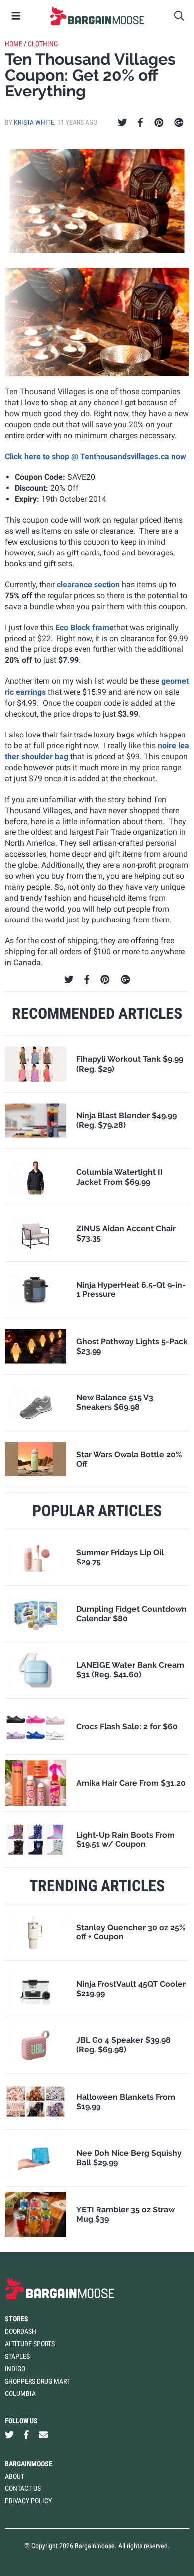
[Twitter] (123, 123)
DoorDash (21, 2331)
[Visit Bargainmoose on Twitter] (9, 2435)
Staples (17, 2356)
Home (14, 44)
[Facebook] (140, 123)
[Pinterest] (159, 123)
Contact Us (23, 2488)
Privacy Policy (28, 2501)
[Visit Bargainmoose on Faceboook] (26, 2435)
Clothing (43, 44)
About (15, 2476)
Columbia (20, 2393)
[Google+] (179, 123)
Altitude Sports (30, 2344)
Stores (17, 2319)
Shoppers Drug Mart (37, 2381)
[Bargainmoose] (97, 16)
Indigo (15, 2369)
